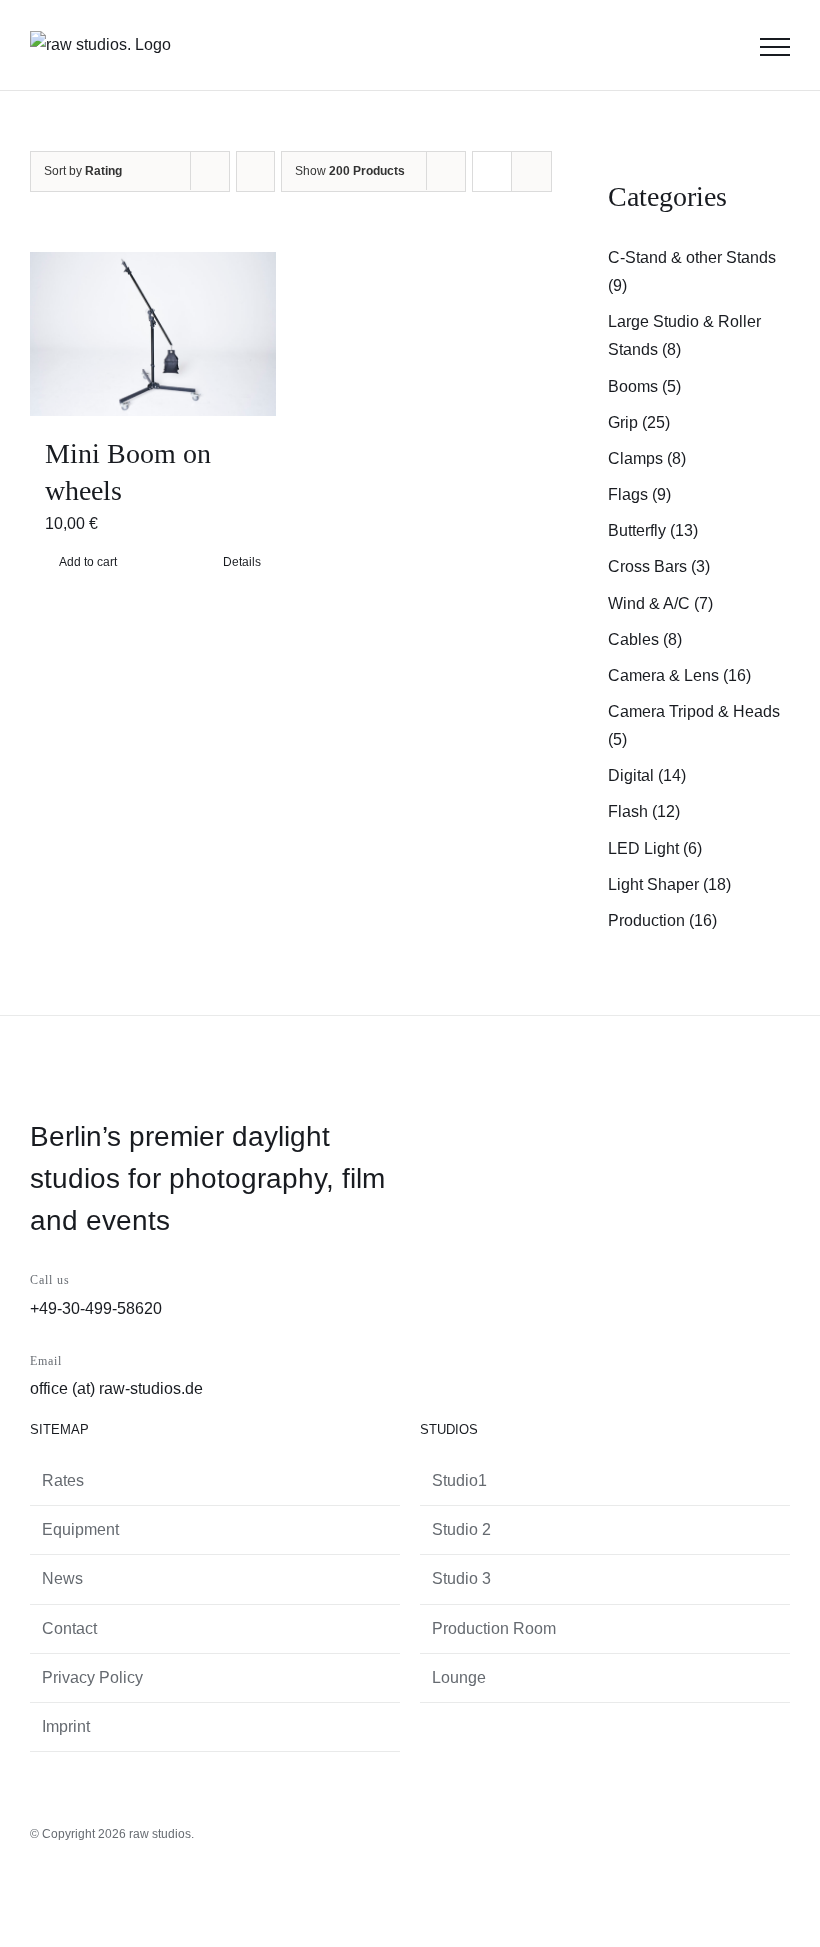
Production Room (494, 1628)
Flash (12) (644, 811)
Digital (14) (647, 775)
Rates (63, 1480)
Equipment (80, 1529)
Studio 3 (461, 1578)
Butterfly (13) (653, 530)
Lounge (459, 1677)
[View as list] (531, 171)
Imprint (66, 1726)
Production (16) (662, 920)
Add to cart (88, 562)
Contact (69, 1628)
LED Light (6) (655, 848)
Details (242, 562)
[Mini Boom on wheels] (153, 334)
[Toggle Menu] (775, 47)
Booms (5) (644, 386)
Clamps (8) (647, 458)
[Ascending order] (255, 171)
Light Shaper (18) (669, 884)
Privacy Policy (92, 1677)
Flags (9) (639, 494)
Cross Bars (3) (659, 566)
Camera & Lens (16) (679, 675)
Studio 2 (461, 1529)
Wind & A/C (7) (660, 603)
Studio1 (459, 1480)
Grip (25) (639, 422)
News (62, 1578)
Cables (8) (645, 639)
